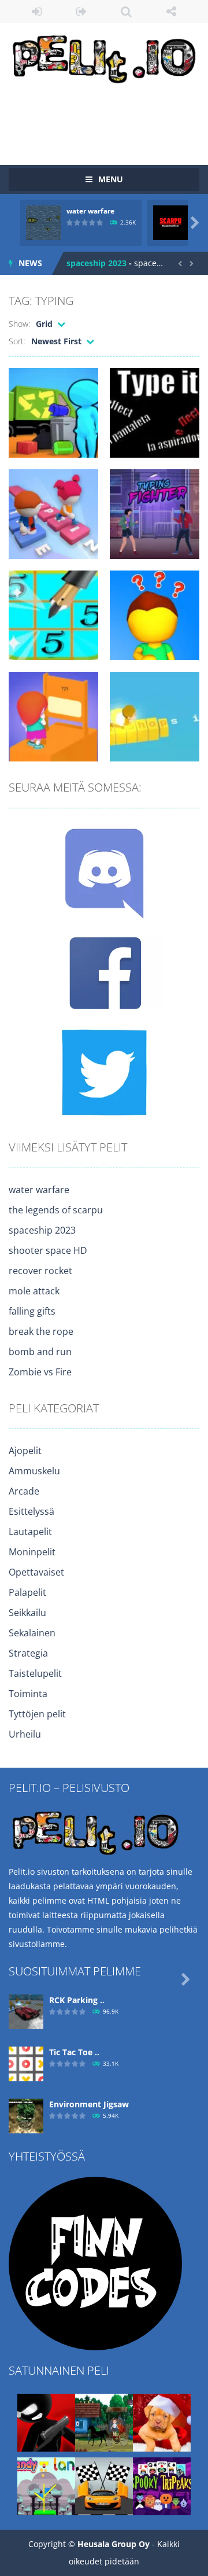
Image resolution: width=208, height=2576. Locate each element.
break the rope (41, 1331)
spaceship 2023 (96, 263)
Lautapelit (30, 1532)
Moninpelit (32, 1552)
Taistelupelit (35, 1673)
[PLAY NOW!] (43, 222)
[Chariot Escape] (104, 2422)
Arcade (24, 1491)
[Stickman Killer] (46, 2422)
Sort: (17, 341)
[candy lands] (46, 2485)
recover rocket (40, 1271)
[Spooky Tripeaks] (162, 2485)
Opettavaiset (36, 1572)
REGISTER (82, 12)
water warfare (90, 211)
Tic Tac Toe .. (74, 2052)
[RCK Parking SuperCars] (26, 2011)
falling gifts (32, 1311)
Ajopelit (25, 1451)
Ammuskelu (34, 1471)
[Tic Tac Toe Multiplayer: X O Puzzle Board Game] (26, 2063)
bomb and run (40, 1352)
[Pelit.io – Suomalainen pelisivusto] (104, 57)
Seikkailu (27, 1613)
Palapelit (27, 1592)
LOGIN (37, 12)
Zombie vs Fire (40, 1372)
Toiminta (28, 1694)
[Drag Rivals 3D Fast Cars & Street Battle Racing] (104, 2485)
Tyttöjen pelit (37, 1714)
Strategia (28, 1653)
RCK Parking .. (77, 2000)
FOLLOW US (172, 12)
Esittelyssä (31, 1511)
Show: (19, 324)
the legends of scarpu (56, 1210)
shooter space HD (48, 1250)
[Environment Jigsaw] (26, 2115)
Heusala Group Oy (114, 2544)
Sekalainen (32, 1633)
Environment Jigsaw (89, 2104)
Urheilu (25, 1734)
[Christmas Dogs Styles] (162, 2422)
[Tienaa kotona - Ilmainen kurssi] (95, 2263)
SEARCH (127, 12)
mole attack (34, 1291)
